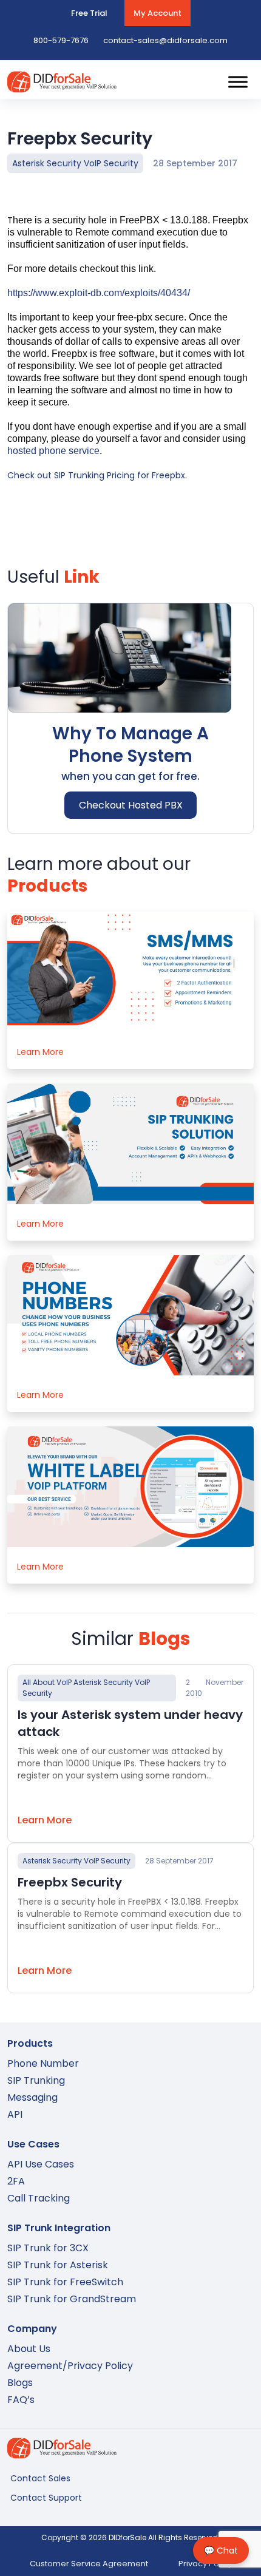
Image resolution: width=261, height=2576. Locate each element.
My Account (158, 13)
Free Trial (89, 13)
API (15, 2114)
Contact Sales (40, 2478)
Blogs (20, 2383)
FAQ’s (21, 2400)
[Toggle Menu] (238, 82)
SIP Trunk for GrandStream (72, 2299)
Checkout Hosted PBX (131, 805)
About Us (29, 2349)
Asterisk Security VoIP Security (75, 163)
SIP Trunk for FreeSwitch (65, 2282)
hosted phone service (53, 451)
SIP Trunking (36, 2080)
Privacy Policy (205, 2564)
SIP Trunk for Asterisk (58, 2265)
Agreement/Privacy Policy (70, 2366)
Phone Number (43, 2063)
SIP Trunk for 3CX (48, 2248)
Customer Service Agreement (89, 2564)
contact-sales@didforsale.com (165, 40)
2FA (16, 2181)
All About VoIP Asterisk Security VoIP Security (86, 1688)
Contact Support (46, 2498)
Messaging (32, 2097)
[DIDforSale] (62, 87)
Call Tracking (39, 2198)
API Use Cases (41, 2164)
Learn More (40, 1052)
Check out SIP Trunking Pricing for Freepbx (96, 475)
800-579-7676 (61, 40)
